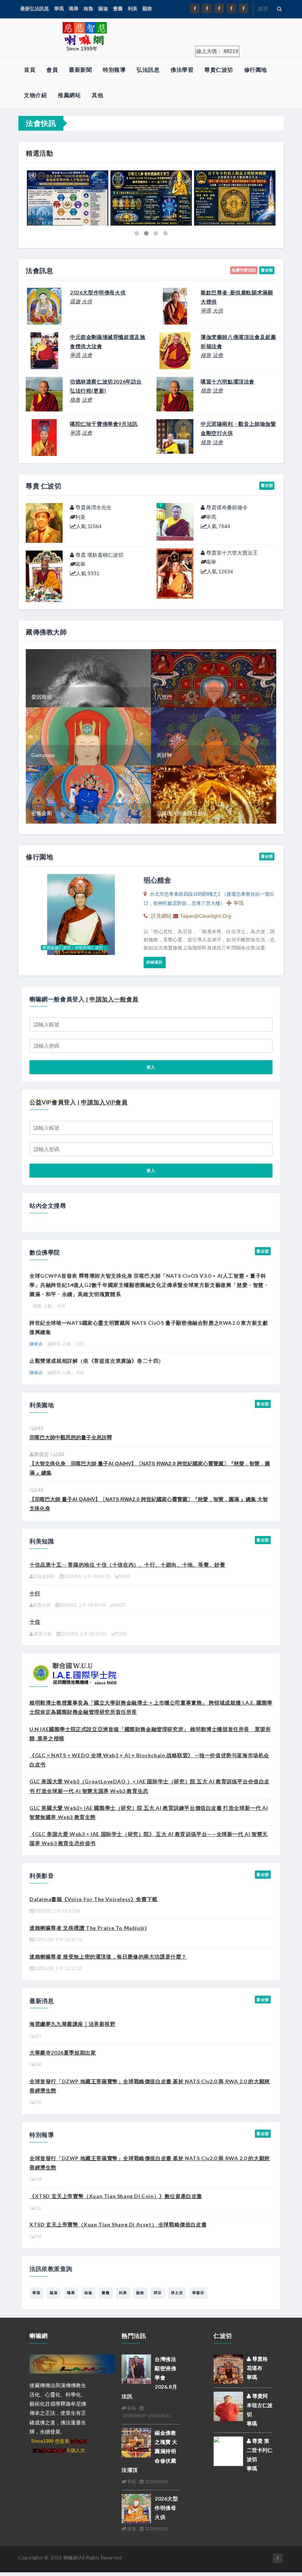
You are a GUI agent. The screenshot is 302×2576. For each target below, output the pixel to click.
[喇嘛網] (231, 8)
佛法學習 (182, 70)
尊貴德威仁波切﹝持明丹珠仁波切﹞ (75, 948)
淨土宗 (177, 2293)
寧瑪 (59, 9)
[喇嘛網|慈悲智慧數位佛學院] (207, 8)
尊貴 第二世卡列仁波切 (260, 2450)
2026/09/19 (156, 2529)
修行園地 (256, 70)
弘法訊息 (148, 70)
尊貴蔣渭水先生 (93, 507)
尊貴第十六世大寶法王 (231, 553)
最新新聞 (80, 70)
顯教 (147, 9)
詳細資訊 (155, 962)
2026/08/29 (156, 2482)
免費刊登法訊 (244, 270)
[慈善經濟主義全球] (243, 8)
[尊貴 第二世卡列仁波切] (228, 2450)
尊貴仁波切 (219, 70)
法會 (87, 355)
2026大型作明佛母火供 (166, 2508)
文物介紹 (35, 95)
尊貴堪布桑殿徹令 (226, 507)
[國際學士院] (75, 1672)
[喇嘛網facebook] (278, 2558)
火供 (87, 301)
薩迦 (103, 9)
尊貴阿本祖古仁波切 (260, 2405)
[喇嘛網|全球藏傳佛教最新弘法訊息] (219, 8)
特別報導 (114, 70)
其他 (97, 95)
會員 (52, 70)
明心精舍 (157, 880)
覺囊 (118, 9)
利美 (133, 9)
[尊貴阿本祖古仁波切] (228, 2406)
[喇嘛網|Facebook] (195, 8)
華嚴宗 (198, 2293)
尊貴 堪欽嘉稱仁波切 (99, 555)
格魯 (88, 9)
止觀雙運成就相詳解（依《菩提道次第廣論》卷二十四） (97, 1361)
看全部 (267, 270)
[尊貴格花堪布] (228, 2369)
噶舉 (74, 9)
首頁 (30, 70)
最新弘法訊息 (35, 9)
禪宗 (158, 2293)
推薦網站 (69, 95)
